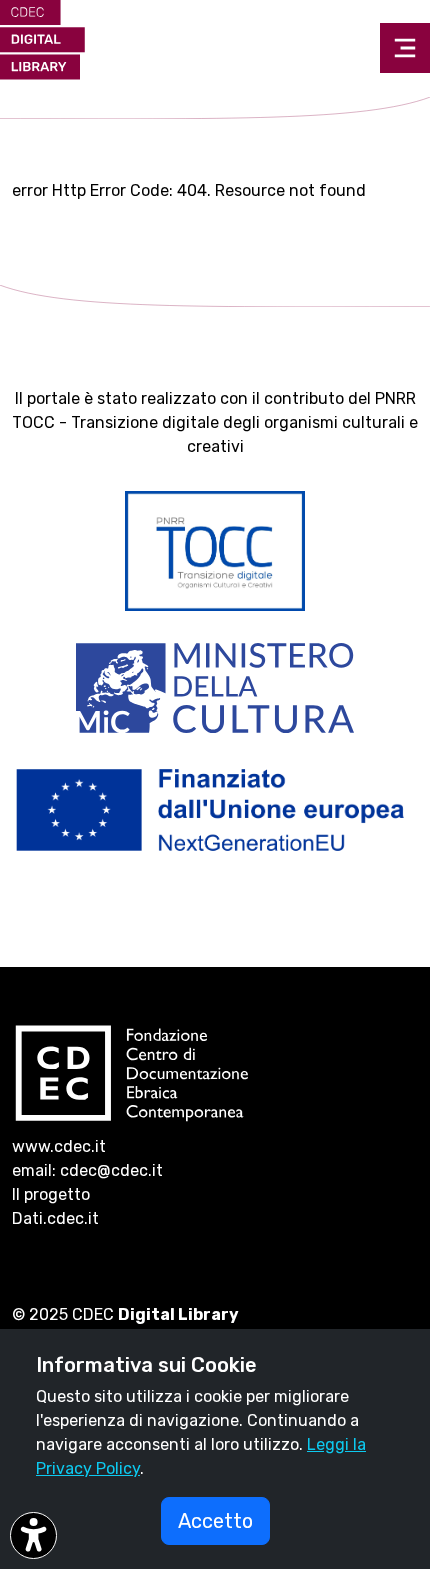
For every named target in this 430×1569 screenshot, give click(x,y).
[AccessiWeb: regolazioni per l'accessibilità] (33, 1535)
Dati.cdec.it (55, 1218)
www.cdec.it (59, 1146)
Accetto (215, 1521)
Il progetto (51, 1194)
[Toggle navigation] (405, 48)
